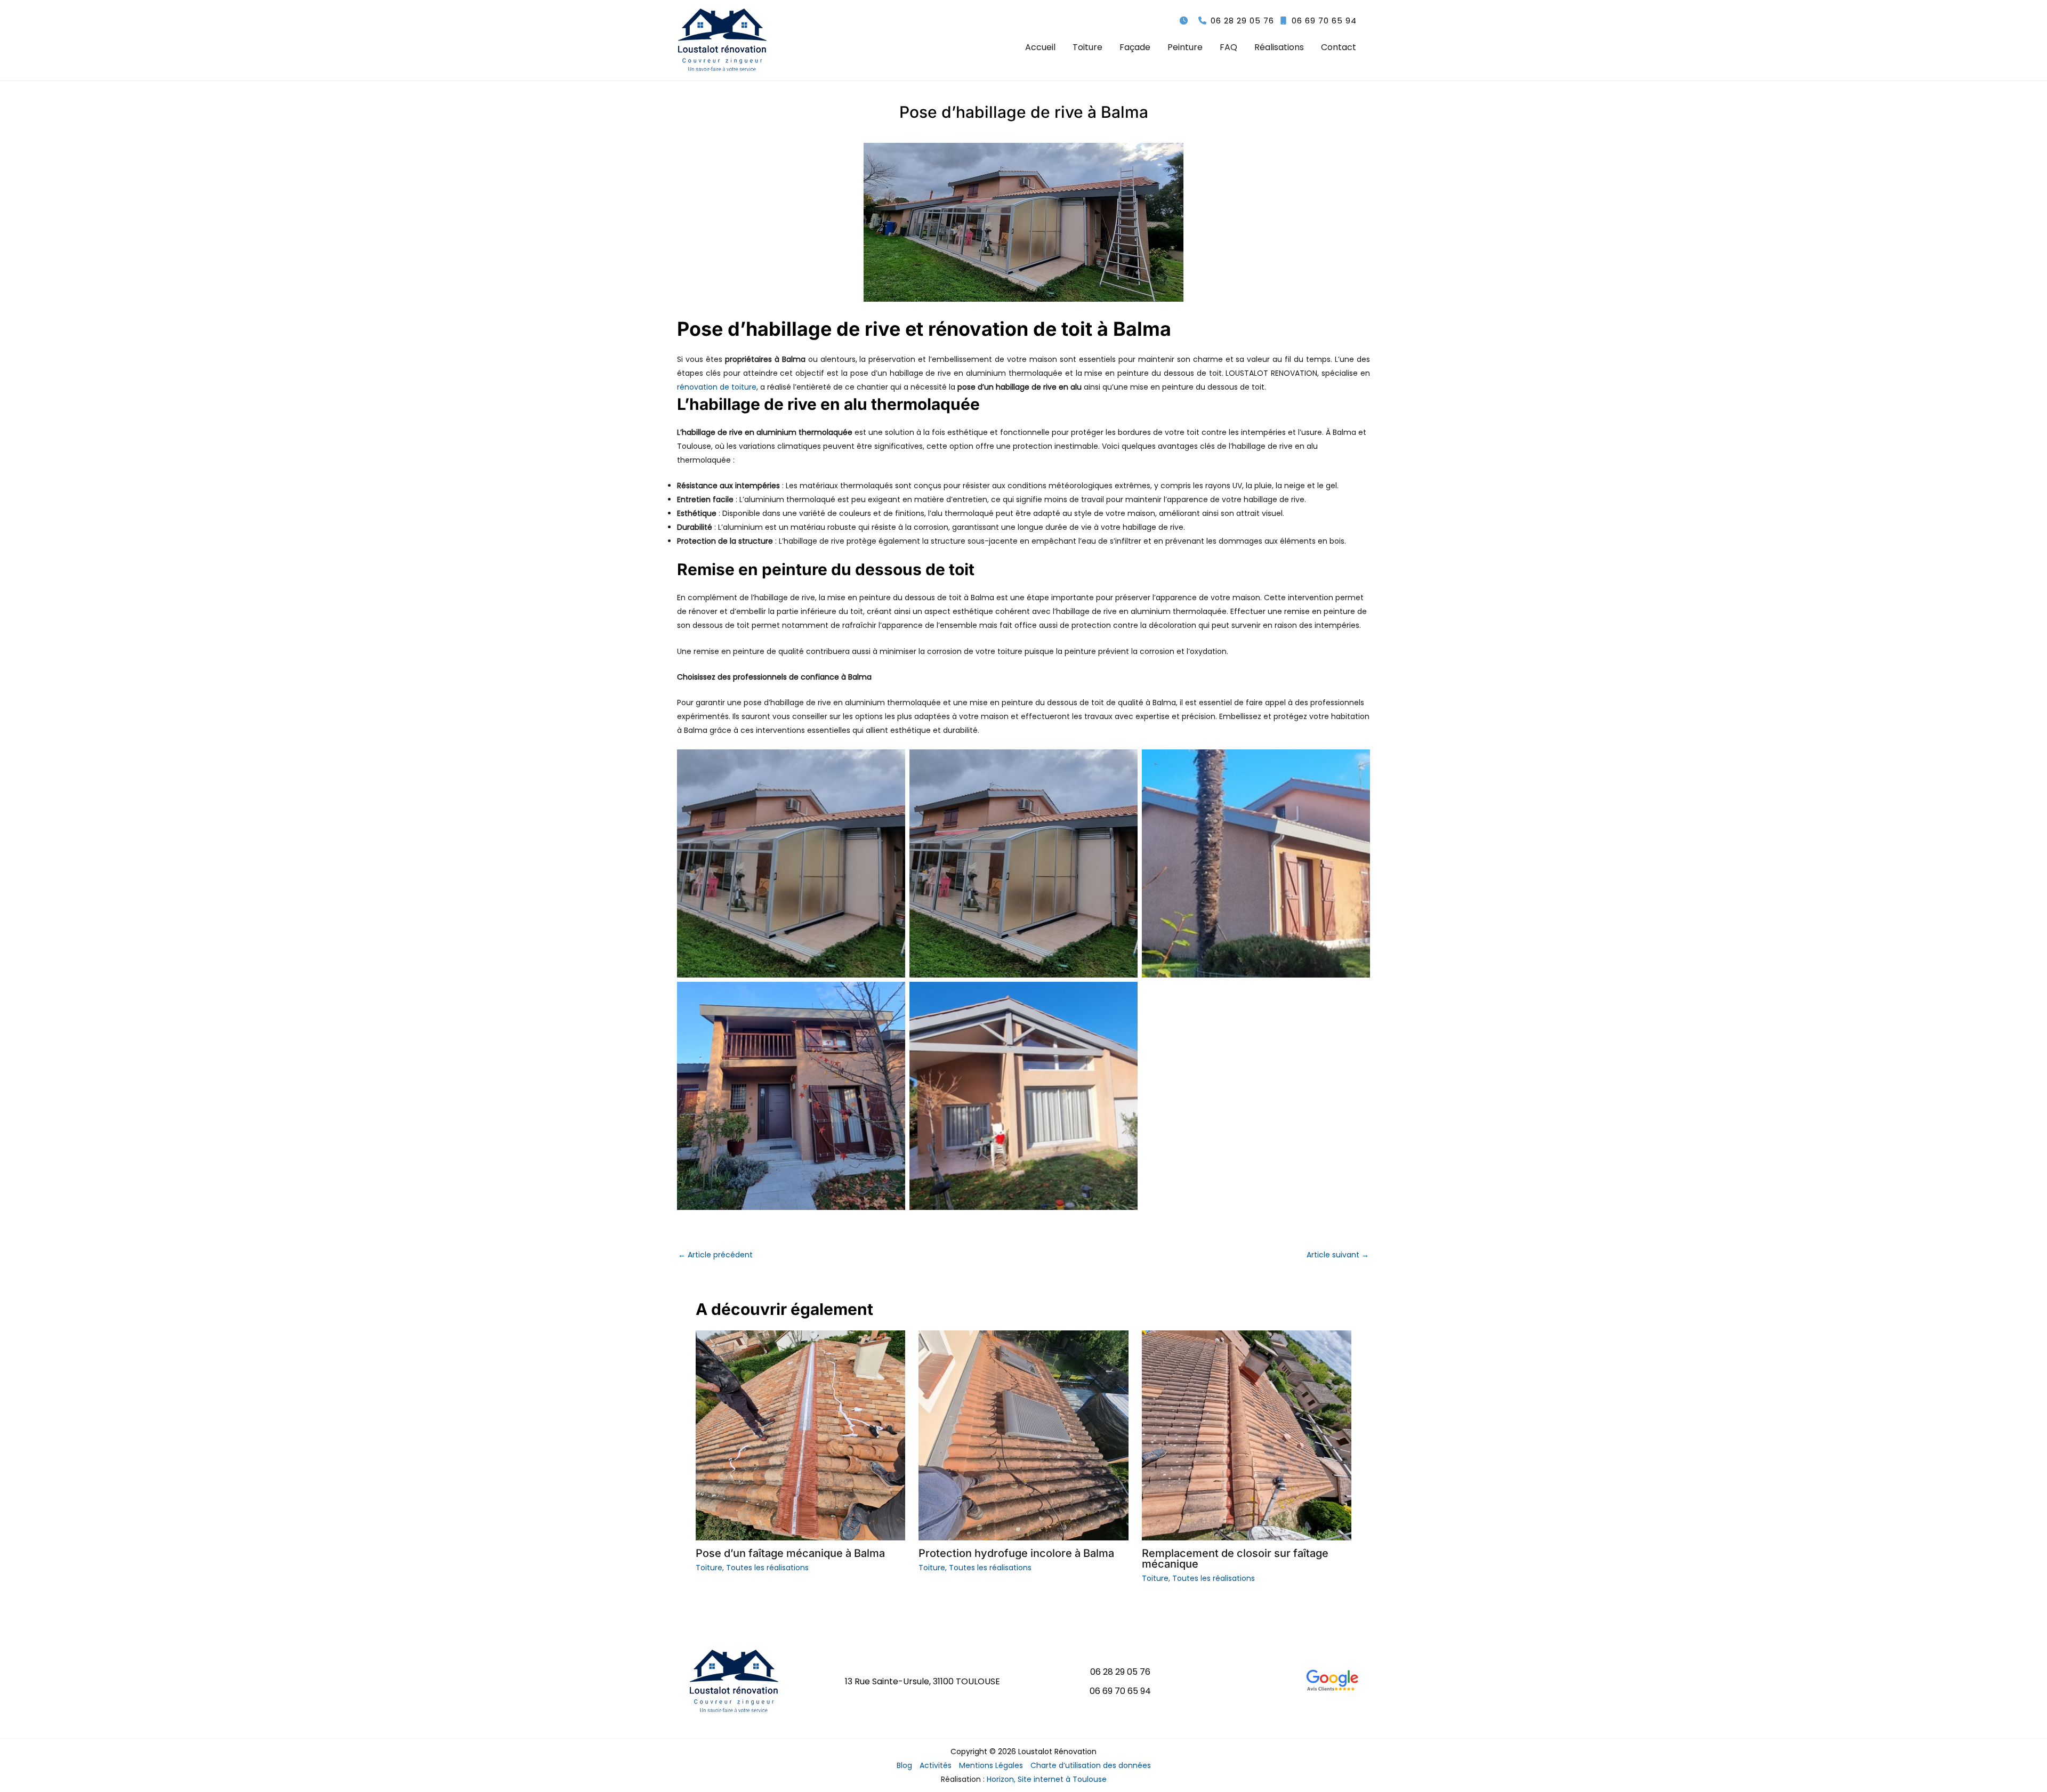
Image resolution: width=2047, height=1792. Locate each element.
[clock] (1184, 21)
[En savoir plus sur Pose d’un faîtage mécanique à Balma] (800, 1435)
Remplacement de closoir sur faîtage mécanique (1235, 1559)
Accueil (1040, 47)
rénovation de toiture (717, 387)
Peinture (1185, 47)
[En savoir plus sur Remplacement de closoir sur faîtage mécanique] (1247, 1435)
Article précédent (715, 1255)
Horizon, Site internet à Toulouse (1047, 1779)
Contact (1339, 47)
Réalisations (1279, 47)
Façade (1135, 47)
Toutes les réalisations (767, 1568)
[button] (1236, 21)
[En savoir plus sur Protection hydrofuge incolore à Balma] (1023, 1435)
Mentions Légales (991, 1765)
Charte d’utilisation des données (1091, 1765)
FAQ (1228, 47)
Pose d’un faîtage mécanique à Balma (790, 1553)
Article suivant (1338, 1255)
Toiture (1087, 47)
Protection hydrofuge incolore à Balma (1016, 1553)
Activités (936, 1765)
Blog (904, 1765)
